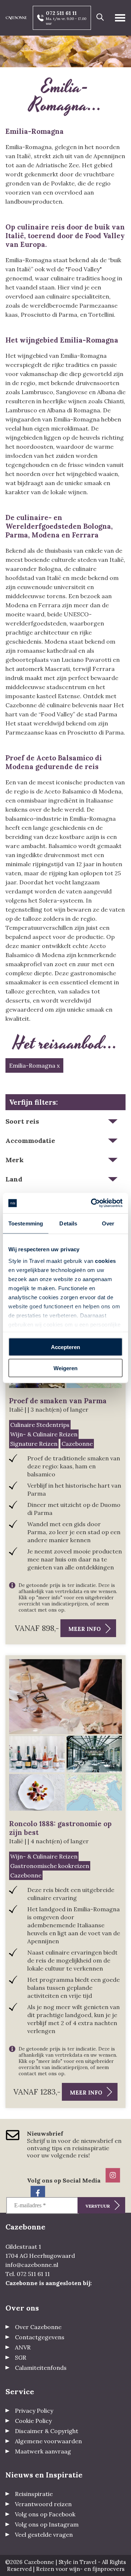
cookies (106, 1261)
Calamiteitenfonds (41, 2368)
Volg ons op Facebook (45, 2514)
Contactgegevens (40, 2337)
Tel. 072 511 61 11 (28, 2274)
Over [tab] (108, 1223)
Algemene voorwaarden (48, 2441)
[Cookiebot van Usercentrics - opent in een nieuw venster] (92, 1203)
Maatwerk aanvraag (43, 2451)
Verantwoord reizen (43, 2504)
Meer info (85, 1629)
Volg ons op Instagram (47, 2524)
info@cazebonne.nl (32, 2265)
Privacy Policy (34, 2411)
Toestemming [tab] (26, 1223)
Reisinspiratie (34, 2494)
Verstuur (98, 2206)
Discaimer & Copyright (47, 2431)
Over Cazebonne (38, 2327)
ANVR (23, 2347)
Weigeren (65, 1368)
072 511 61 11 (61, 13)
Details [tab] (68, 1223)
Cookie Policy (33, 2421)
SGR (21, 2357)
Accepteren (65, 1347)
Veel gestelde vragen (44, 2535)
